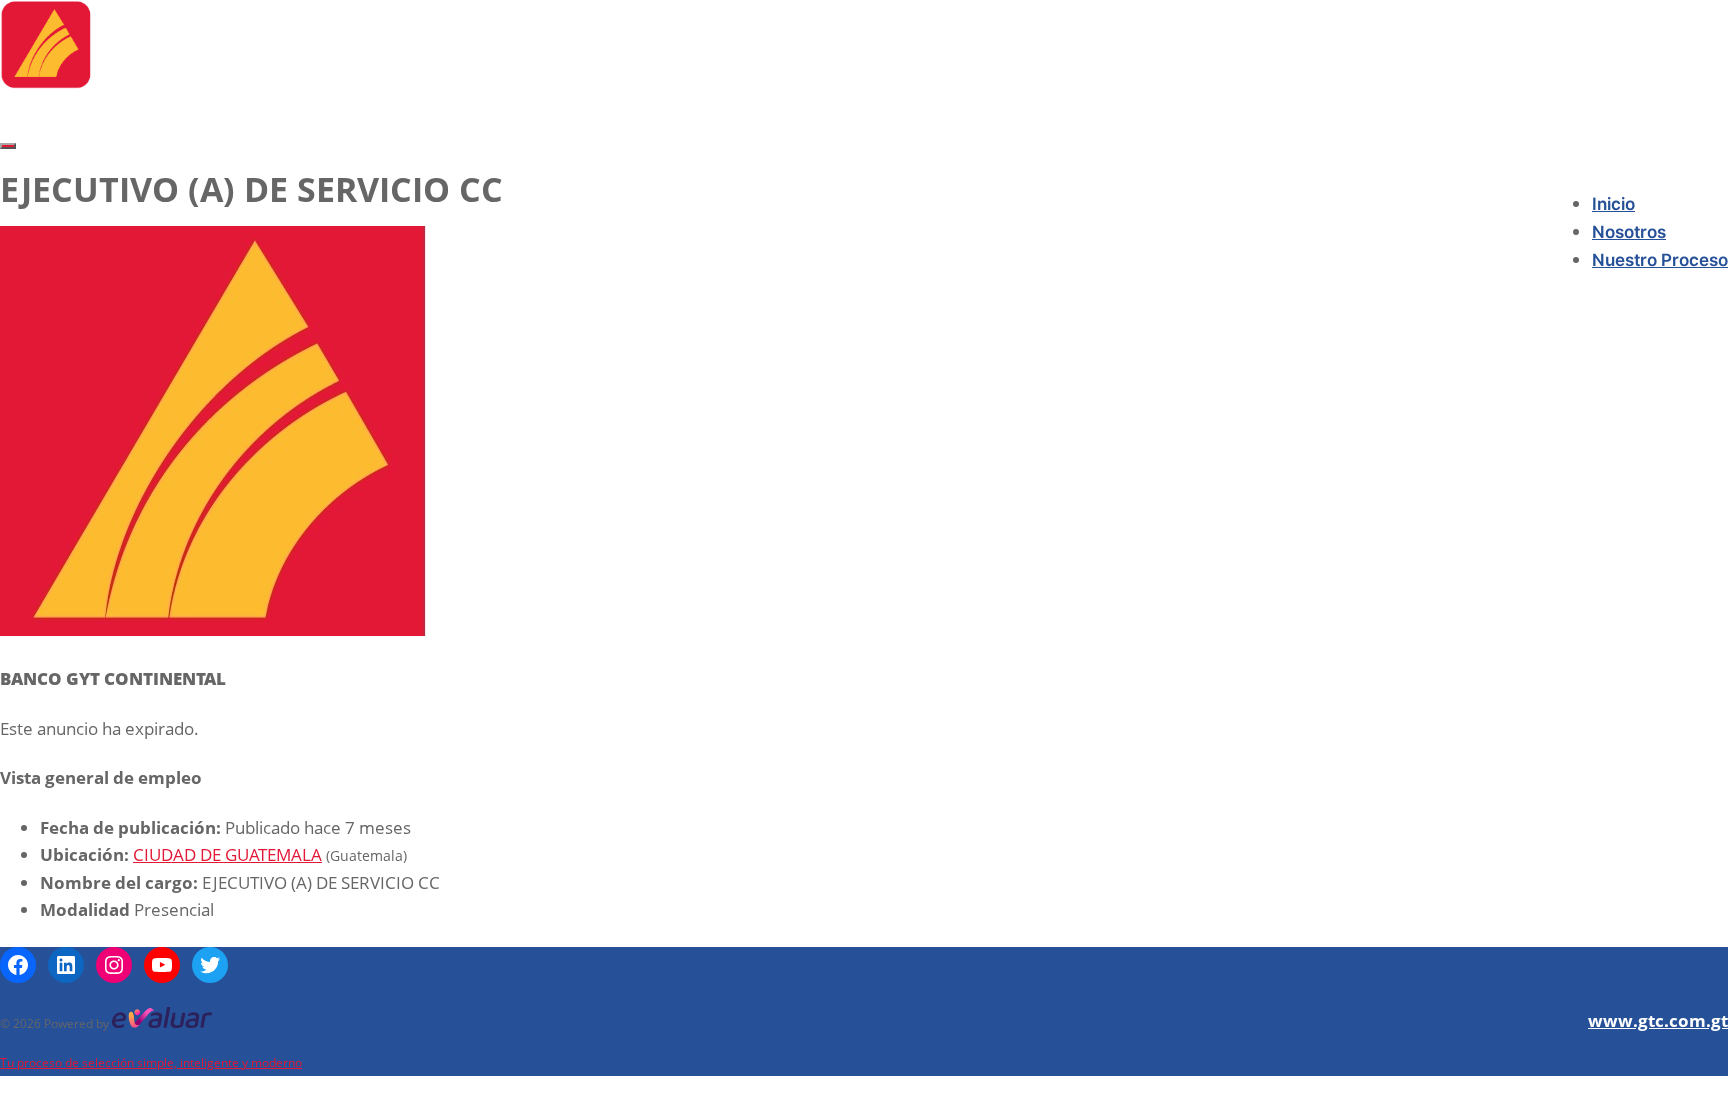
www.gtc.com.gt (1658, 1020)
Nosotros (1629, 232)
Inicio (1613, 204)
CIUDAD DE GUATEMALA (227, 854)
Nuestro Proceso (1660, 260)
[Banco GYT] (46, 82)
